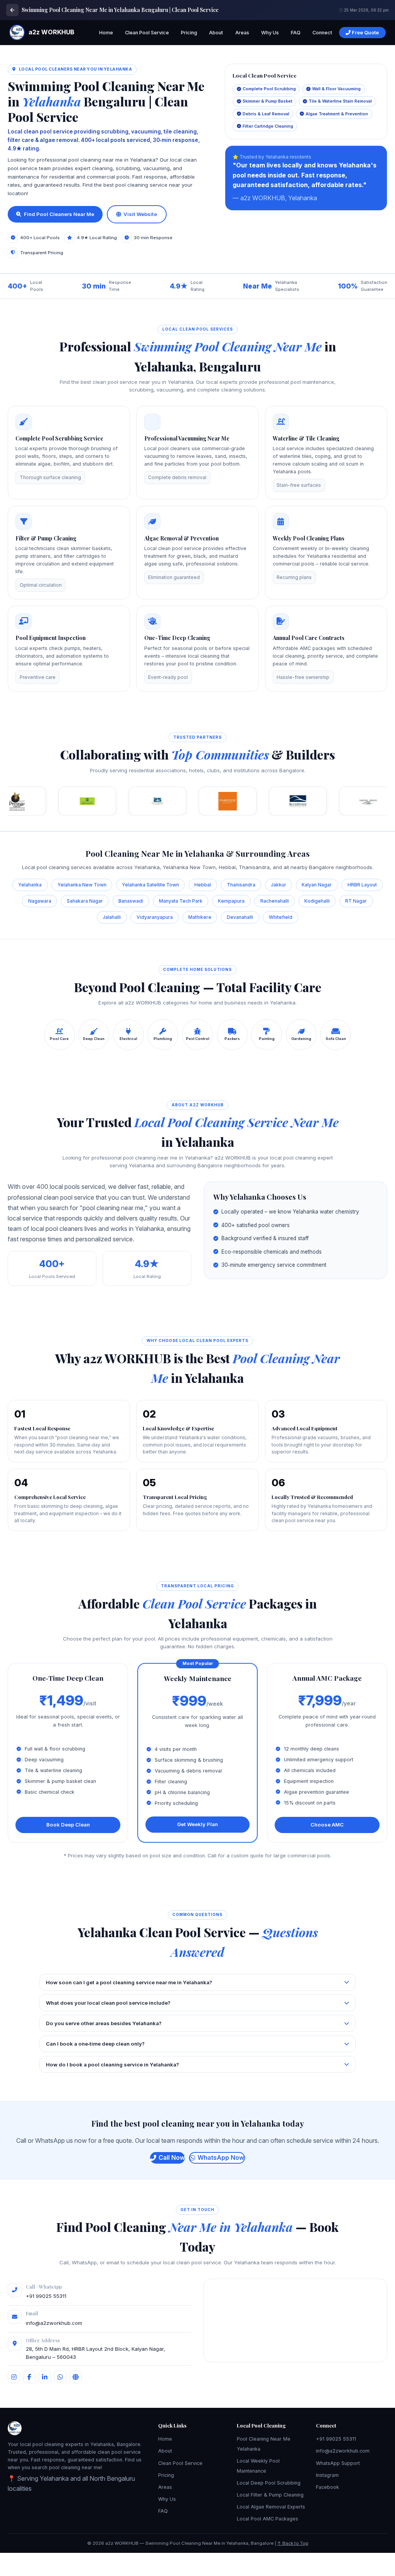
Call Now (172, 2157)
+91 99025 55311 (46, 2296)
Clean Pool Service (147, 33)
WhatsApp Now (221, 2157)
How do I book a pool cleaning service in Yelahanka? (112, 2065)
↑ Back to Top (293, 2543)
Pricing (189, 33)
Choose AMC (327, 1825)
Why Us (270, 33)
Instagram (327, 2475)
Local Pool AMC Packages (268, 2519)
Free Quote (365, 33)
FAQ (296, 33)
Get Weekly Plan (197, 1824)
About (216, 33)
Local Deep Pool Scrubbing (269, 2483)
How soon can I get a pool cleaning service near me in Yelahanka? (129, 1982)
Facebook (327, 2487)
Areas (242, 33)
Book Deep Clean (68, 1825)
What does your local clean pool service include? (108, 2003)
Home (106, 33)
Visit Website (140, 214)
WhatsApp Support (338, 2463)
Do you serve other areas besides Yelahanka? (104, 2023)
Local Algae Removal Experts (271, 2507)
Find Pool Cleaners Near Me (59, 214)
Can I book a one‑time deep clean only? (95, 2044)
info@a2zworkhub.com (54, 2323)
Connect (322, 33)
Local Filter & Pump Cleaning (270, 2495)
